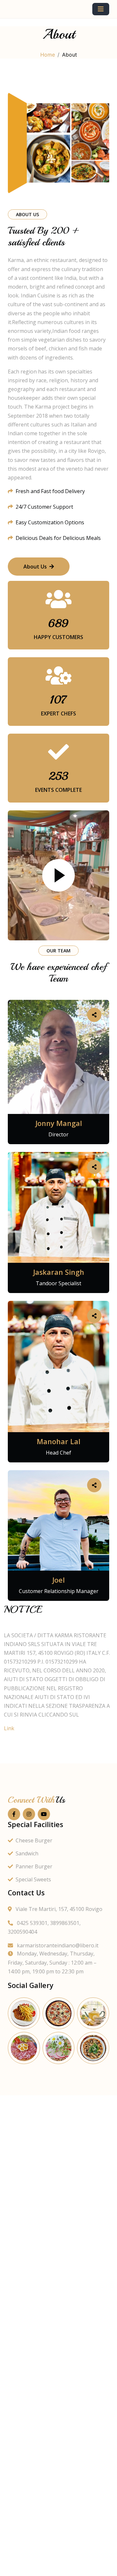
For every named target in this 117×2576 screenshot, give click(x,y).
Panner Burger (34, 1866)
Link (9, 1728)
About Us (35, 567)
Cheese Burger (34, 1840)
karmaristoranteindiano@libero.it (57, 1945)
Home (48, 55)
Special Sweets (33, 1879)
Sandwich (27, 1853)
